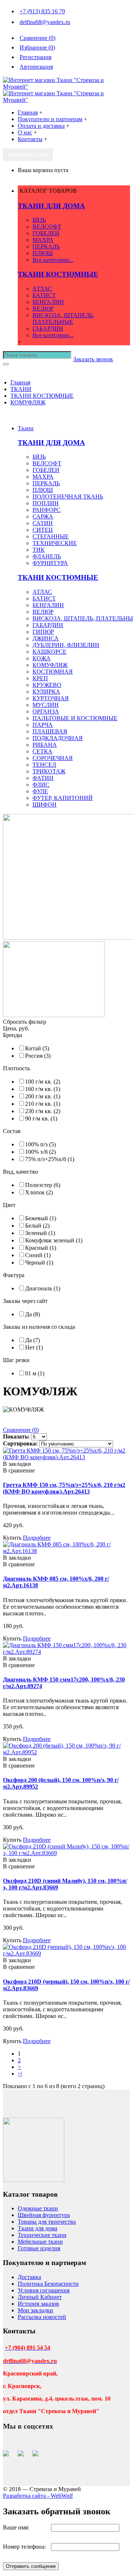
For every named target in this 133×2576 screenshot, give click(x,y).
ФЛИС (41, 785)
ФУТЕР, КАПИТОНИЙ (63, 798)
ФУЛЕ (40, 791)
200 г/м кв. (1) (43, 1096)
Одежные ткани (38, 2208)
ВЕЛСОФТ (47, 227)
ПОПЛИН (46, 503)
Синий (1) (38, 1255)
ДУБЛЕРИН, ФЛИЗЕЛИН (66, 645)
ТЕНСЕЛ (44, 765)
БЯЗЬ (39, 220)
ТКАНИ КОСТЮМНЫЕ (58, 274)
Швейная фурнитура (44, 2215)
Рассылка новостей (42, 2317)
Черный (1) (39, 1263)
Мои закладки (35, 2310)
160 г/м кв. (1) (43, 1089)
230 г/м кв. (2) (43, 1111)
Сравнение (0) (21, 1430)
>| (20, 2074)
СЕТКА (42, 751)
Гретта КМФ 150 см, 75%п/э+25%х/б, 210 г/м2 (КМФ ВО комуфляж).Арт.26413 (64, 1488)
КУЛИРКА (46, 692)
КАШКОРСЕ (50, 652)
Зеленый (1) (40, 1233)
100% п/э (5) (40, 1144)
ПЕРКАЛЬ (46, 247)
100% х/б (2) (40, 1152)
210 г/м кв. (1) (43, 1104)
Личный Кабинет (40, 2297)
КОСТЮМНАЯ (53, 672)
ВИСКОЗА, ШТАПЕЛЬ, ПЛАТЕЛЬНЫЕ (64, 319)
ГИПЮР (43, 632)
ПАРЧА (43, 725)
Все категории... (53, 260)
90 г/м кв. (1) (41, 1118)
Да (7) (33, 1340)
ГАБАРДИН (48, 329)
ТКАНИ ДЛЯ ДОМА (51, 206)
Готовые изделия (39, 2248)
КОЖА (42, 658)
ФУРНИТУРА (50, 563)
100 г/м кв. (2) (43, 1082)
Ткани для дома (37, 2228)
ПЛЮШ (43, 253)
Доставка (29, 2277)
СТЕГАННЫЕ (51, 536)
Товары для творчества (47, 2222)
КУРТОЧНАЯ (51, 698)
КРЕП (40, 678)
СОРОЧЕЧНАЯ (53, 758)
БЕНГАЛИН (48, 302)
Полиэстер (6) (43, 1185)
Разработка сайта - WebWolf (38, 2496)
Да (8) (33, 1314)
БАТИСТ (44, 295)
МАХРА (43, 240)
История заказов (38, 2304)
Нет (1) (34, 1347)
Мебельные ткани (40, 2242)
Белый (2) (37, 1226)
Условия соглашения (44, 2290)
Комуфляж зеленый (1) (54, 1240)
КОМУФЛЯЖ (50, 665)
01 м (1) (35, 1373)
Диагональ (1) (43, 1288)
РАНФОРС (47, 510)
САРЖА (43, 516)
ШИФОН (45, 805)
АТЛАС (42, 289)
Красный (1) (41, 1248)
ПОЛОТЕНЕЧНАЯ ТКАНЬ (68, 497)
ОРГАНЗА (46, 711)
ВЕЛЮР (43, 309)
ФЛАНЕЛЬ (47, 556)
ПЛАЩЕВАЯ (50, 731)
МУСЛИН (46, 705)
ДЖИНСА (46, 638)
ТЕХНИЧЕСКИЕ (55, 543)
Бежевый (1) (41, 1218)
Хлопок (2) (39, 1192)
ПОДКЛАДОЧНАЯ (58, 738)
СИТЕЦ (43, 530)
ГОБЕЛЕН (46, 233)
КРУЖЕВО (47, 685)
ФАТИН (43, 778)
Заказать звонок (93, 359)
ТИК (39, 550)
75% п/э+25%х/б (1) (50, 1159)
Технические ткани (42, 2235)
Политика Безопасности (48, 2284)
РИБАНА (45, 745)
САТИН (43, 523)
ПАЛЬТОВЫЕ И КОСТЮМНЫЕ (75, 718)
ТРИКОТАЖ (49, 771)
